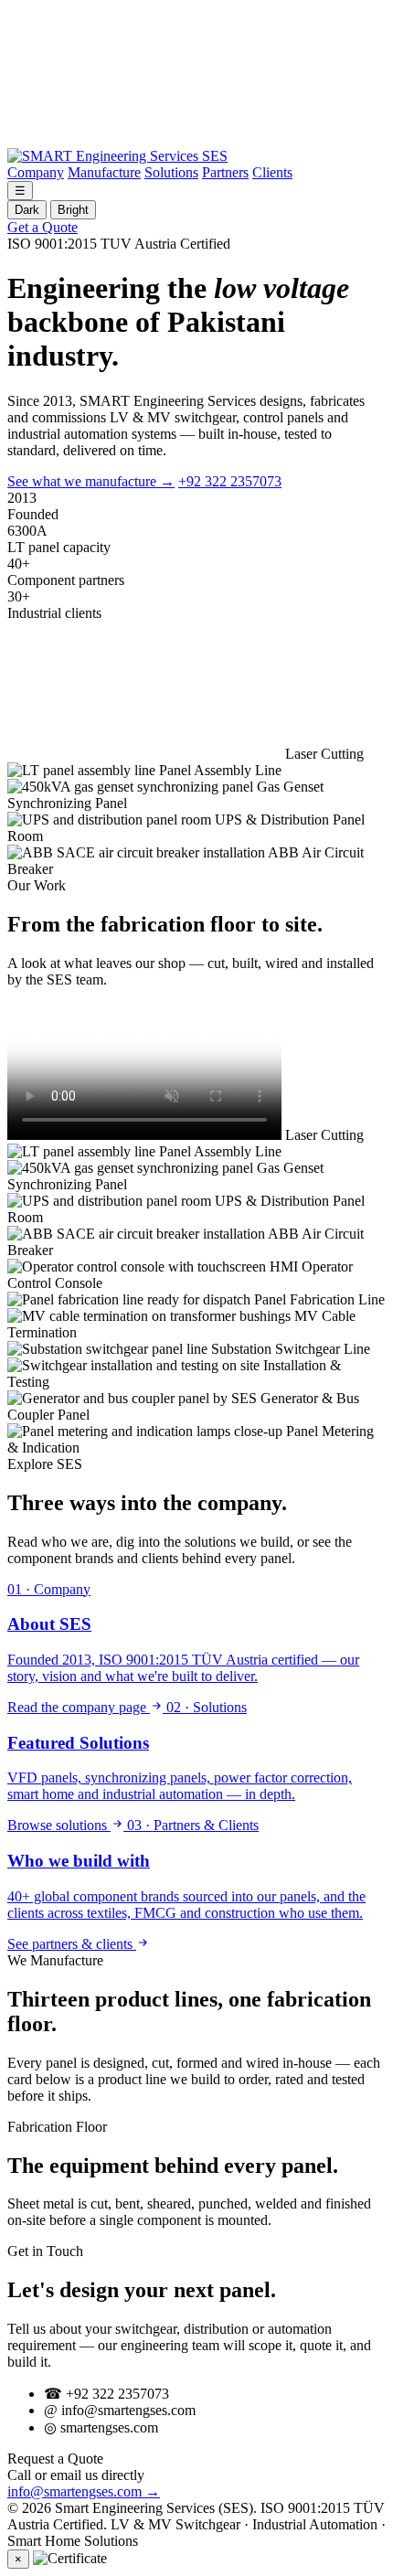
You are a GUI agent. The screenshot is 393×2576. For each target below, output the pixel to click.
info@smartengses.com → (84, 2491)
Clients (272, 172)
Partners (225, 172)
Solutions (171, 172)
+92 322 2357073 (230, 481)
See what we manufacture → (91, 481)
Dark (27, 210)
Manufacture (104, 172)
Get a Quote (42, 227)
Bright (73, 210)
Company (36, 172)
